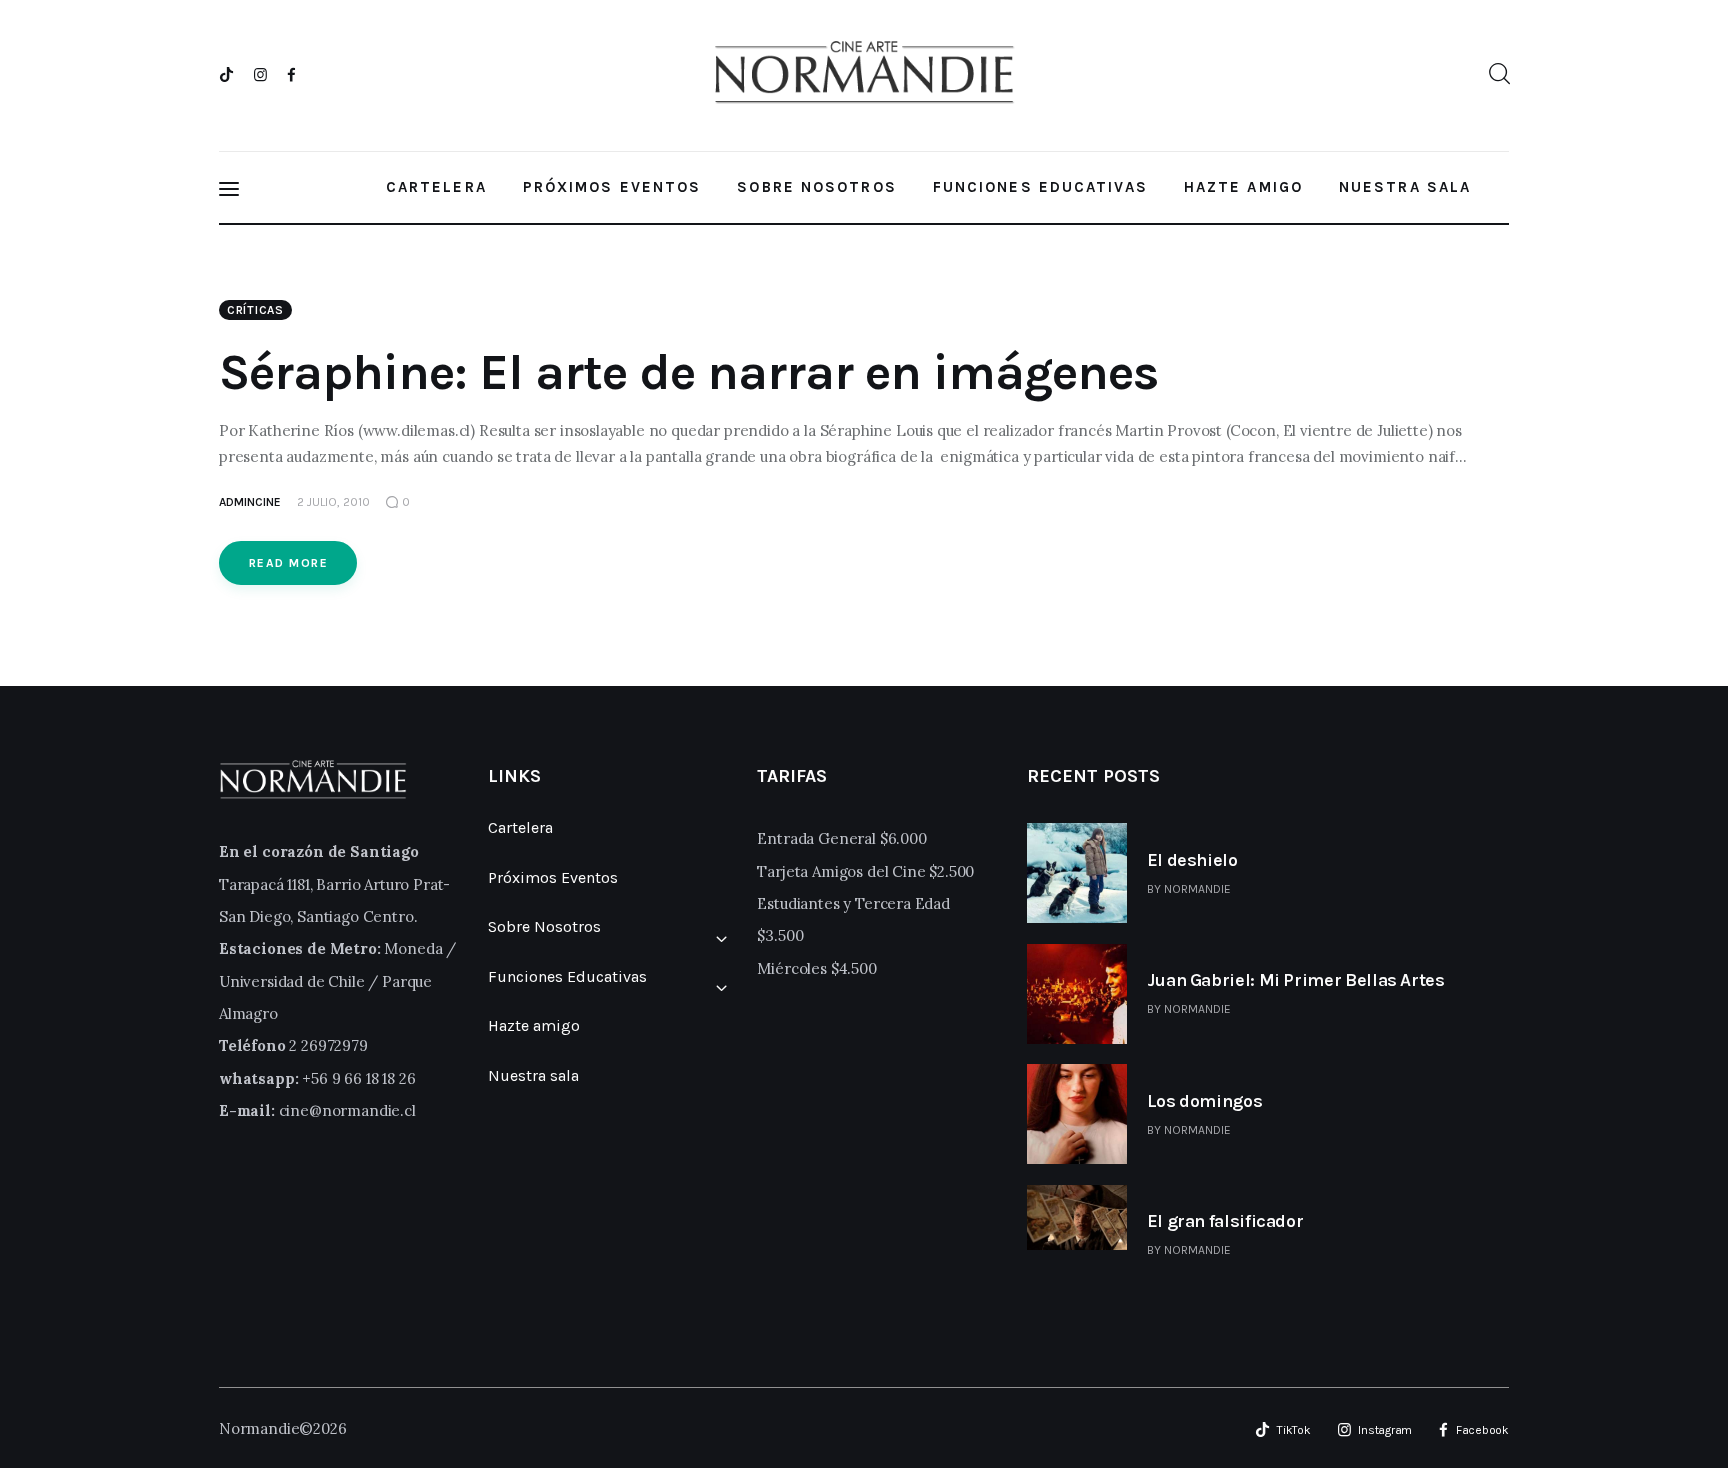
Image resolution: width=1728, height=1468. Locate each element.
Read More (288, 563)
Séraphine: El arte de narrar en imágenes (688, 372)
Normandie (1197, 889)
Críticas (255, 310)
